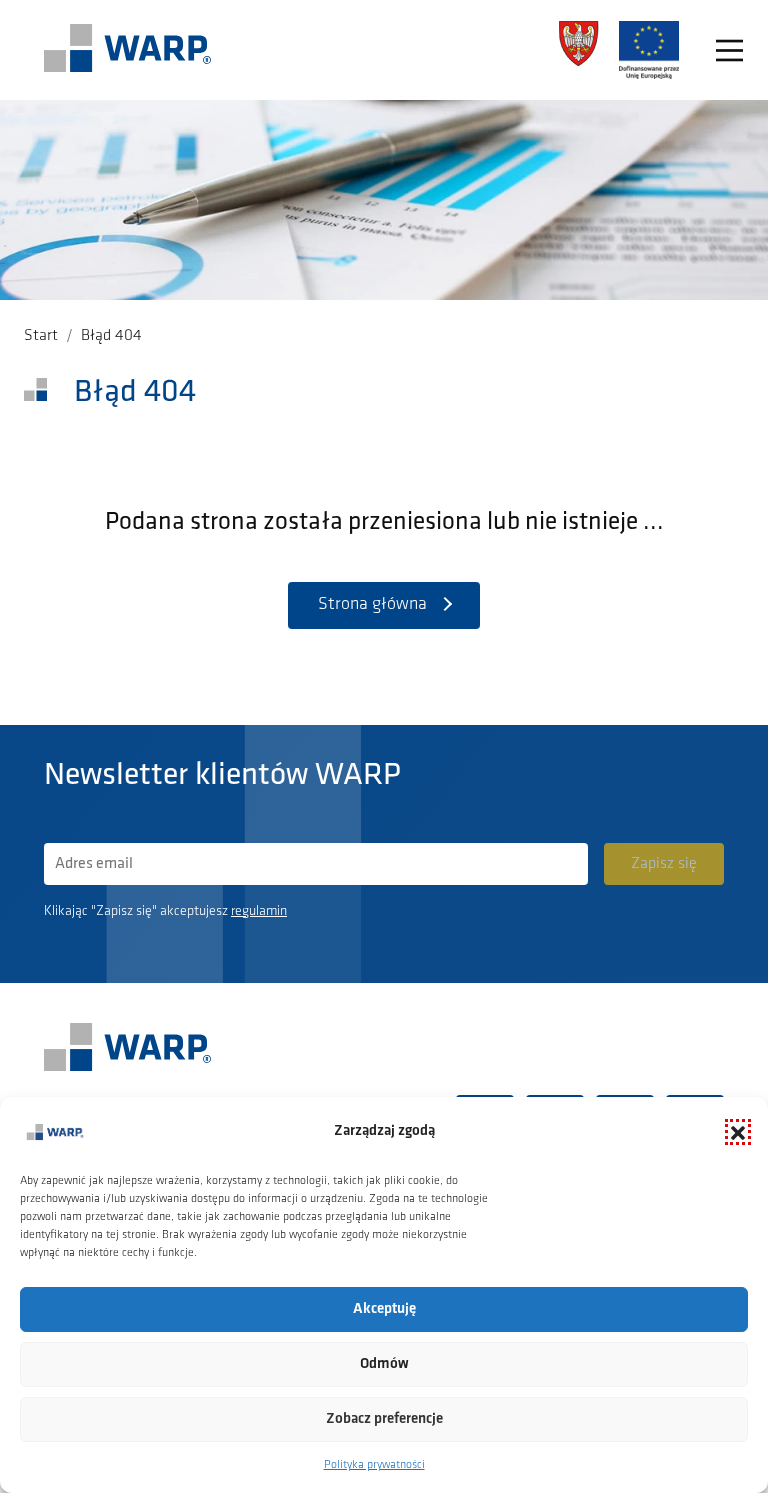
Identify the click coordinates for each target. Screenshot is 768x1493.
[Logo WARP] (128, 50)
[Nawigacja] (729, 50)
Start (41, 336)
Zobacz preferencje (384, 1419)
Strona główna (372, 605)
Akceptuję (384, 1309)
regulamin (259, 911)
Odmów (384, 1364)
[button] (738, 1132)
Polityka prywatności (374, 1465)
